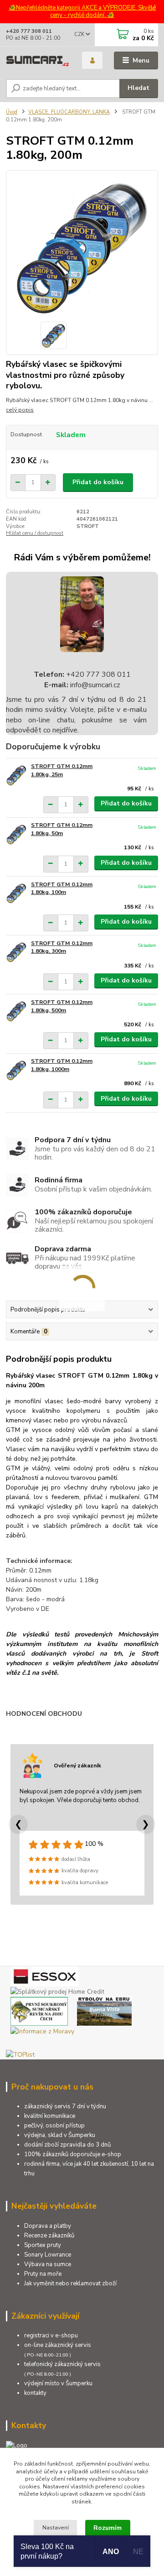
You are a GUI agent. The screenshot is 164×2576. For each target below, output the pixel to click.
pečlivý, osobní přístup (54, 2126)
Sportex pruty (43, 2245)
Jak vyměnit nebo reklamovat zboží (70, 2283)
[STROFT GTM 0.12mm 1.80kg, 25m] (16, 775)
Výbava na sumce (48, 2264)
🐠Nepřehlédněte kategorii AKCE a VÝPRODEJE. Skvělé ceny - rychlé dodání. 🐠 (82, 12)
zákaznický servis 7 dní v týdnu (65, 2106)
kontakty (35, 2393)
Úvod (12, 112)
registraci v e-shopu (51, 2336)
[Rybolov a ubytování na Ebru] (104, 2010)
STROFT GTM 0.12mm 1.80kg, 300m (62, 947)
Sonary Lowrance (48, 2255)
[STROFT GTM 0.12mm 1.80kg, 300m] (16, 952)
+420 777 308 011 (29, 31)
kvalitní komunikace (50, 2116)
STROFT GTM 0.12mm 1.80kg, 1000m (62, 1065)
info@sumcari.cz (94, 685)
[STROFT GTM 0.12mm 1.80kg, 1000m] (16, 1070)
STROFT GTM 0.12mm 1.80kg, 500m (62, 1006)
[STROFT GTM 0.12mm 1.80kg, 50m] (16, 834)
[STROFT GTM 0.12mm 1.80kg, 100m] (16, 893)
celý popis (20, 410)
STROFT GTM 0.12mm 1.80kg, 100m (62, 888)
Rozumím (108, 2528)
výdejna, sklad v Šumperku (60, 2135)
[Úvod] (38, 61)
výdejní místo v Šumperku (58, 2383)
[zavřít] (153, 9)
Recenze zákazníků (49, 2236)
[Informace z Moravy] (42, 2030)
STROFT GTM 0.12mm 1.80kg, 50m (62, 829)
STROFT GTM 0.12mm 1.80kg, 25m (62, 770)
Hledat (138, 88)
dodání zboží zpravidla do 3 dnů (67, 2145)
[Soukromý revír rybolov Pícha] (39, 2010)
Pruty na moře (43, 2274)
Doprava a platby (48, 2226)
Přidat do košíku (98, 482)
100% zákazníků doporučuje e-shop (73, 2154)
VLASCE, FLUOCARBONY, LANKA (69, 112)
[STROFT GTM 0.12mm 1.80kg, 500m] (16, 1011)
